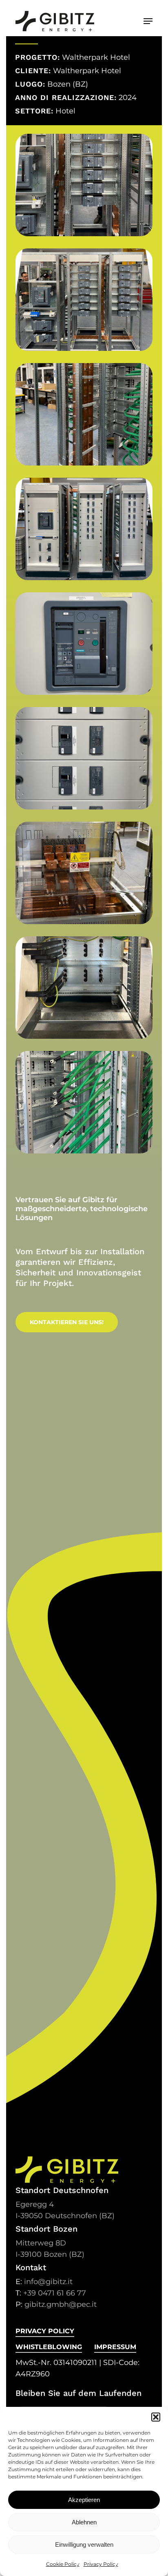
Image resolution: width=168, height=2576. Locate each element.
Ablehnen (84, 2522)
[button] (156, 2417)
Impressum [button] (115, 2347)
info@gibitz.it (48, 2282)
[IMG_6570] (84, 414)
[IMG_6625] (84, 1102)
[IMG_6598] (84, 529)
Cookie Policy (63, 2564)
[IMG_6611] (84, 758)
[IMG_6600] (84, 644)
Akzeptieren (84, 2500)
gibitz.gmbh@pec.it (61, 2304)
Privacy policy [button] (45, 2331)
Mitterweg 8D (41, 2243)
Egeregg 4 (35, 2204)
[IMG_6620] (84, 988)
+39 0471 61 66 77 (55, 2293)
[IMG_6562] (84, 185)
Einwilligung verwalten (84, 2544)
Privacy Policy (101, 2564)
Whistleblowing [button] (49, 2347)
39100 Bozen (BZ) (50, 2254)
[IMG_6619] (84, 873)
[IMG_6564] (84, 300)
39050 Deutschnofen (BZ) (65, 2216)
